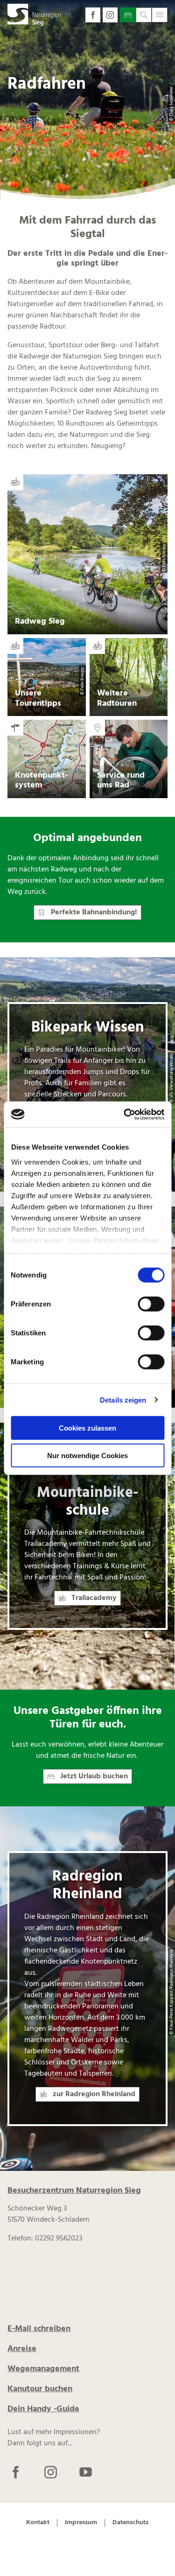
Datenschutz (131, 2523)
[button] (93, 15)
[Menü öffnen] (160, 15)
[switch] (151, 1304)
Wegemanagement (43, 2369)
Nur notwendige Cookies (87, 1456)
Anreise (22, 2349)
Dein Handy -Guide (43, 2409)
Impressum (81, 2523)
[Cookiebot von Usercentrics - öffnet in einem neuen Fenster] (125, 1114)
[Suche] (144, 15)
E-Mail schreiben (39, 2329)
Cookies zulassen (87, 1428)
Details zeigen (123, 1400)
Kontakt (38, 2523)
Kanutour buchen (40, 2389)
